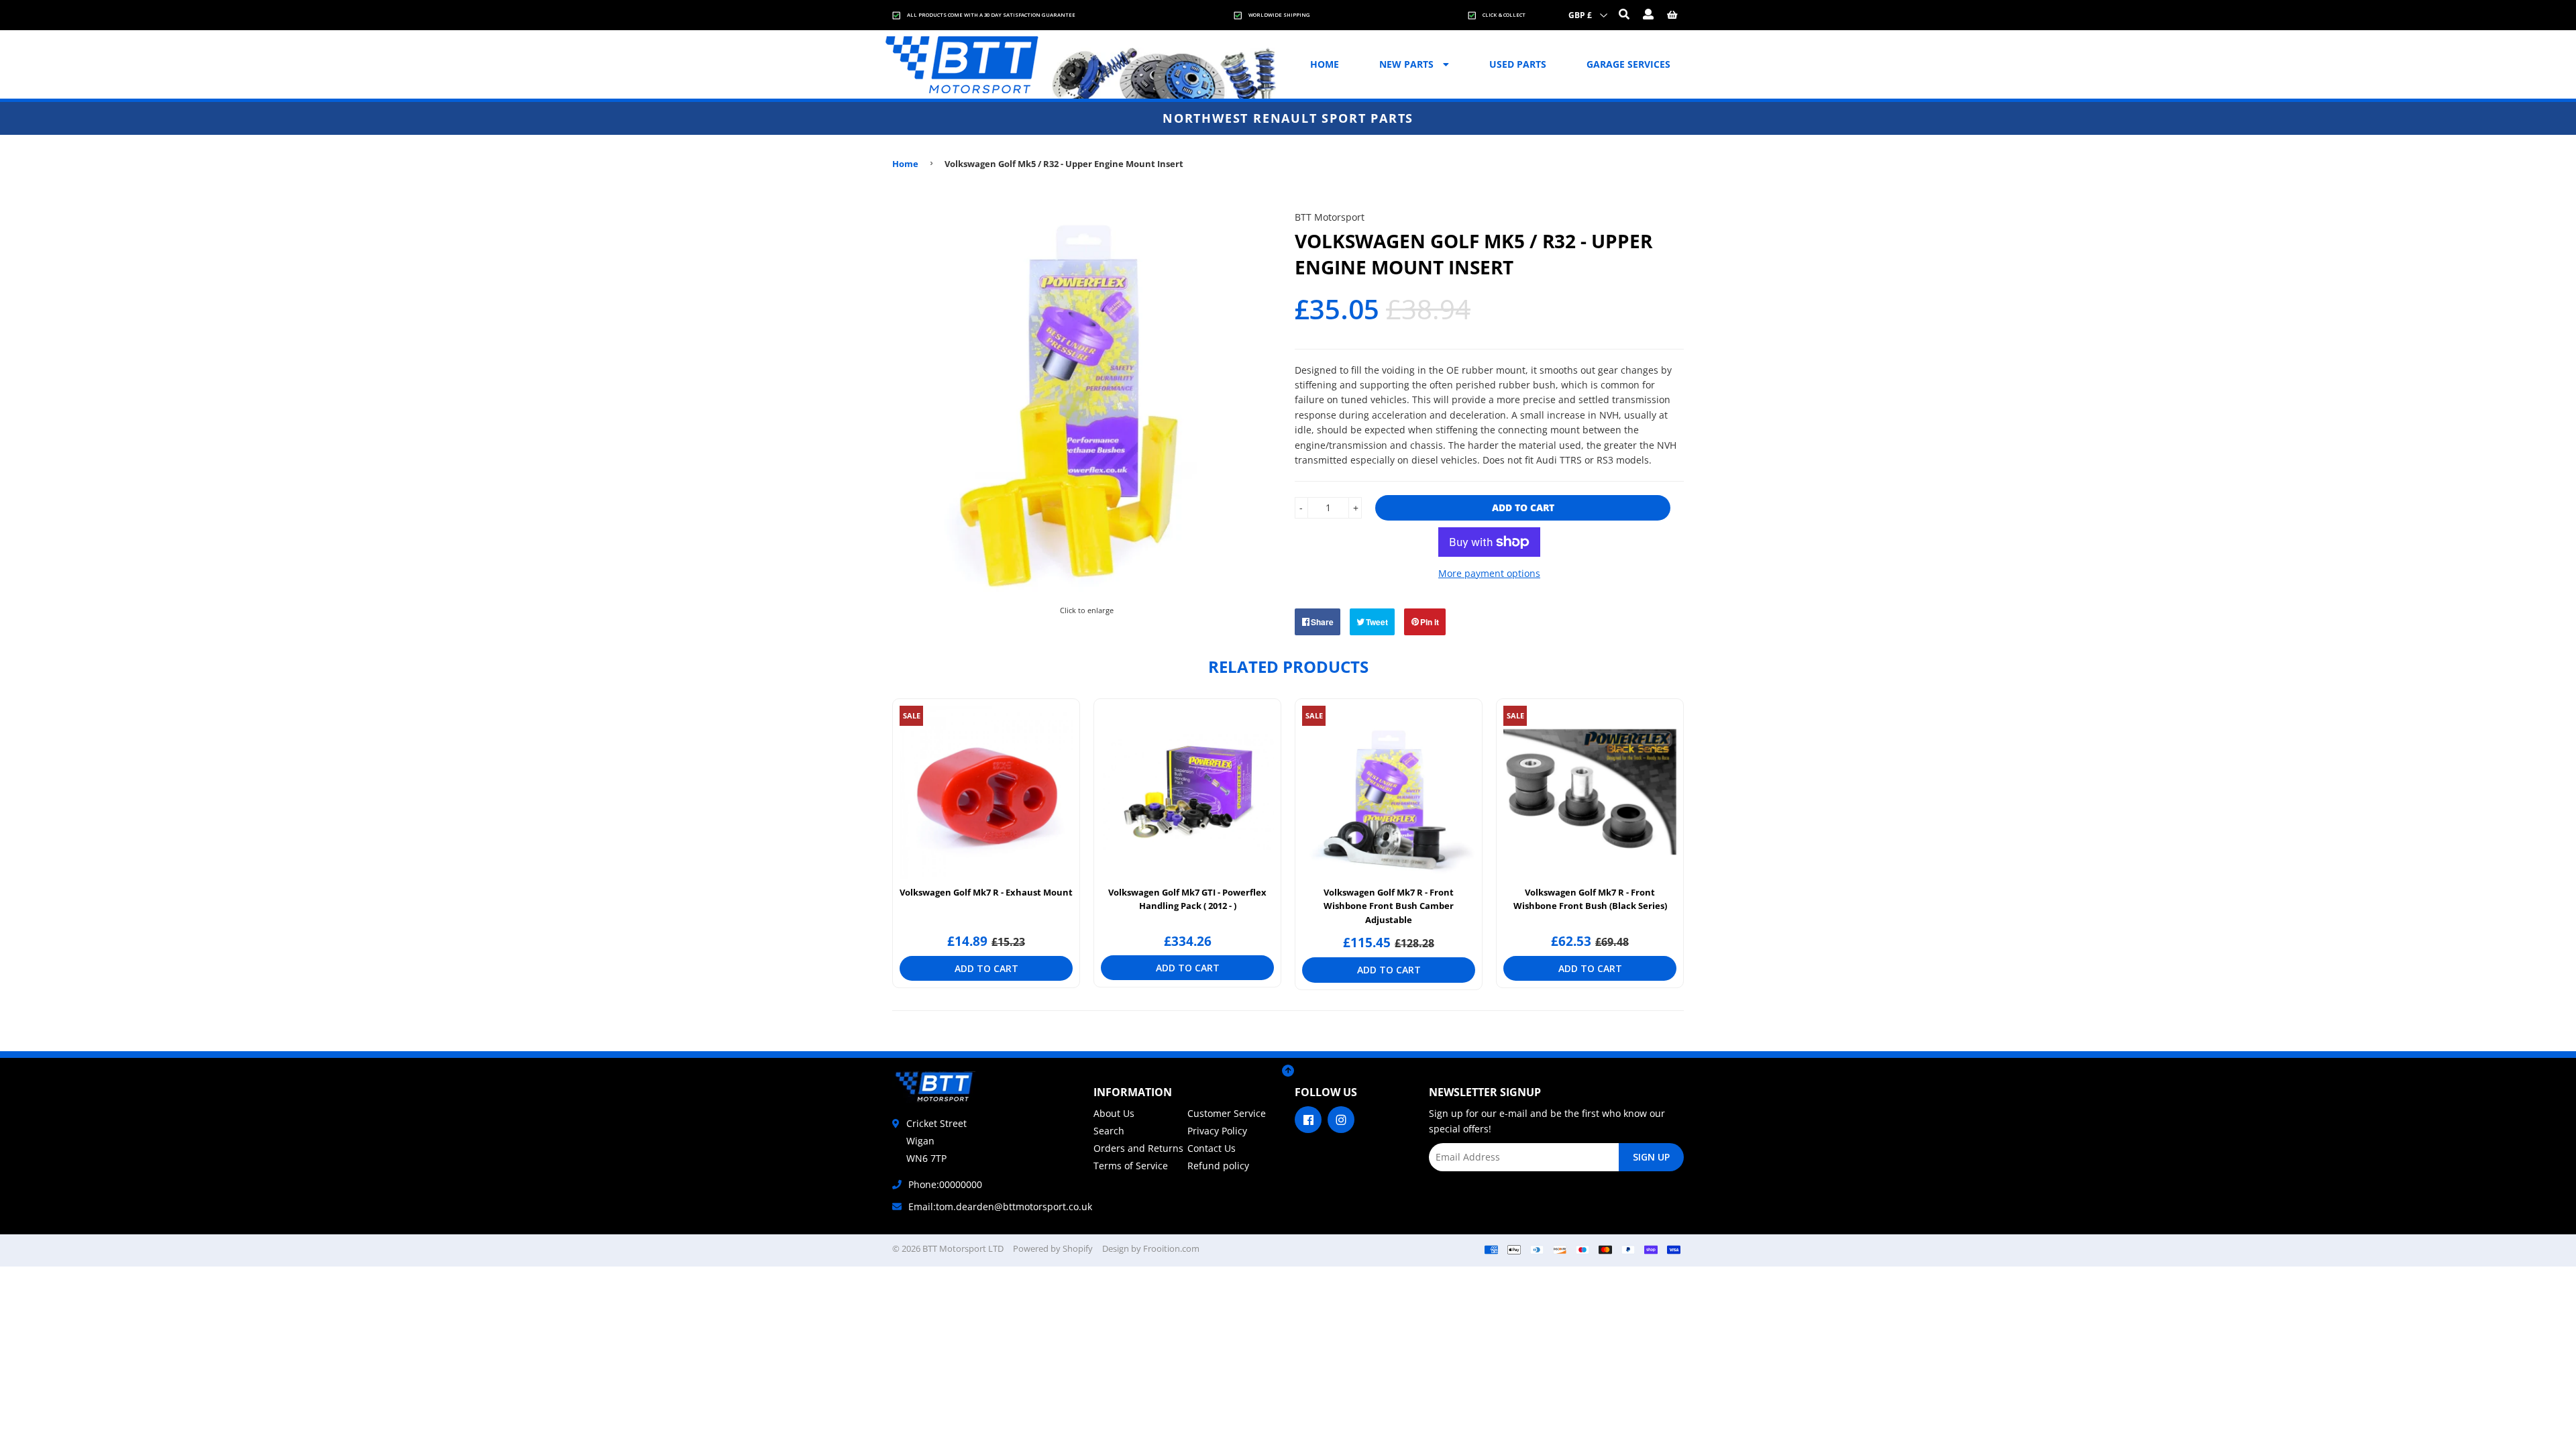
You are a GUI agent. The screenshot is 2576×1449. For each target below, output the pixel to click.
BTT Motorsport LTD (963, 1248)
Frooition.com (1171, 1248)
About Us (1114, 1113)
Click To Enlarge (1086, 608)
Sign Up (1651, 1157)
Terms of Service (1131, 1166)
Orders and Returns (1138, 1148)
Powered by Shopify (1053, 1248)
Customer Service (1227, 1113)
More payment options (1489, 573)
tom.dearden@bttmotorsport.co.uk (1014, 1206)
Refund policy (1218, 1166)
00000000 (961, 1184)
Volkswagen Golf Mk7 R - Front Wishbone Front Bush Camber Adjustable (1389, 906)
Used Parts (1518, 64)
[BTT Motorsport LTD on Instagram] (1341, 1119)
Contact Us (1212, 1148)
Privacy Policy (1217, 1131)
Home (1325, 64)
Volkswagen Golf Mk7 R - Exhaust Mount (986, 892)
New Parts (1408, 64)
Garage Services (1628, 64)
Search (1109, 1131)
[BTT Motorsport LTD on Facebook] (1308, 1119)
